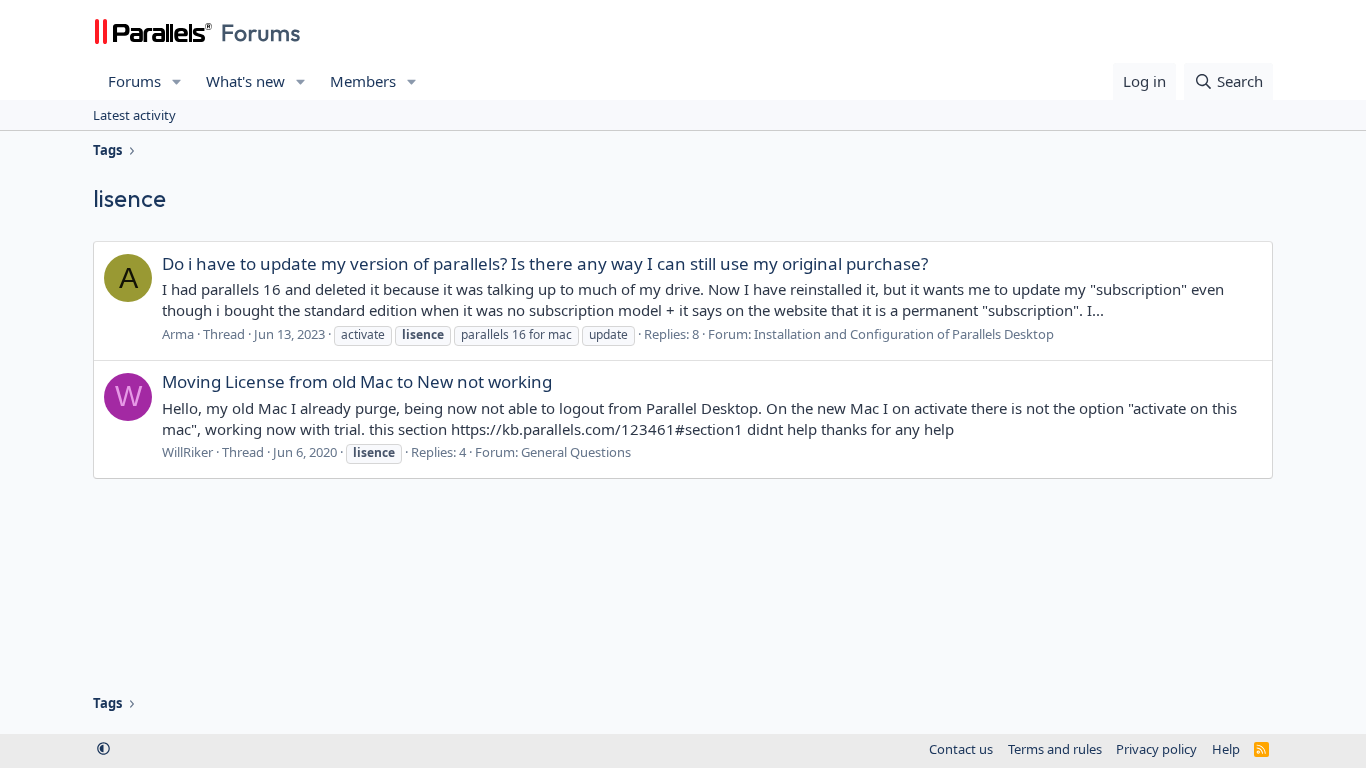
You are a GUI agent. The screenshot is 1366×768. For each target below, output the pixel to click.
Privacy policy (1156, 749)
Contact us (961, 749)
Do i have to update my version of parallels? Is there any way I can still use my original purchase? (545, 263)
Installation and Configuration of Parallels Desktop (904, 334)
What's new (245, 81)
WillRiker (187, 452)
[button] (177, 81)
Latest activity (134, 115)
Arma (178, 334)
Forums (134, 81)
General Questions (576, 452)
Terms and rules (1055, 749)
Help (1226, 749)
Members (363, 81)
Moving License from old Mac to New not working (357, 381)
